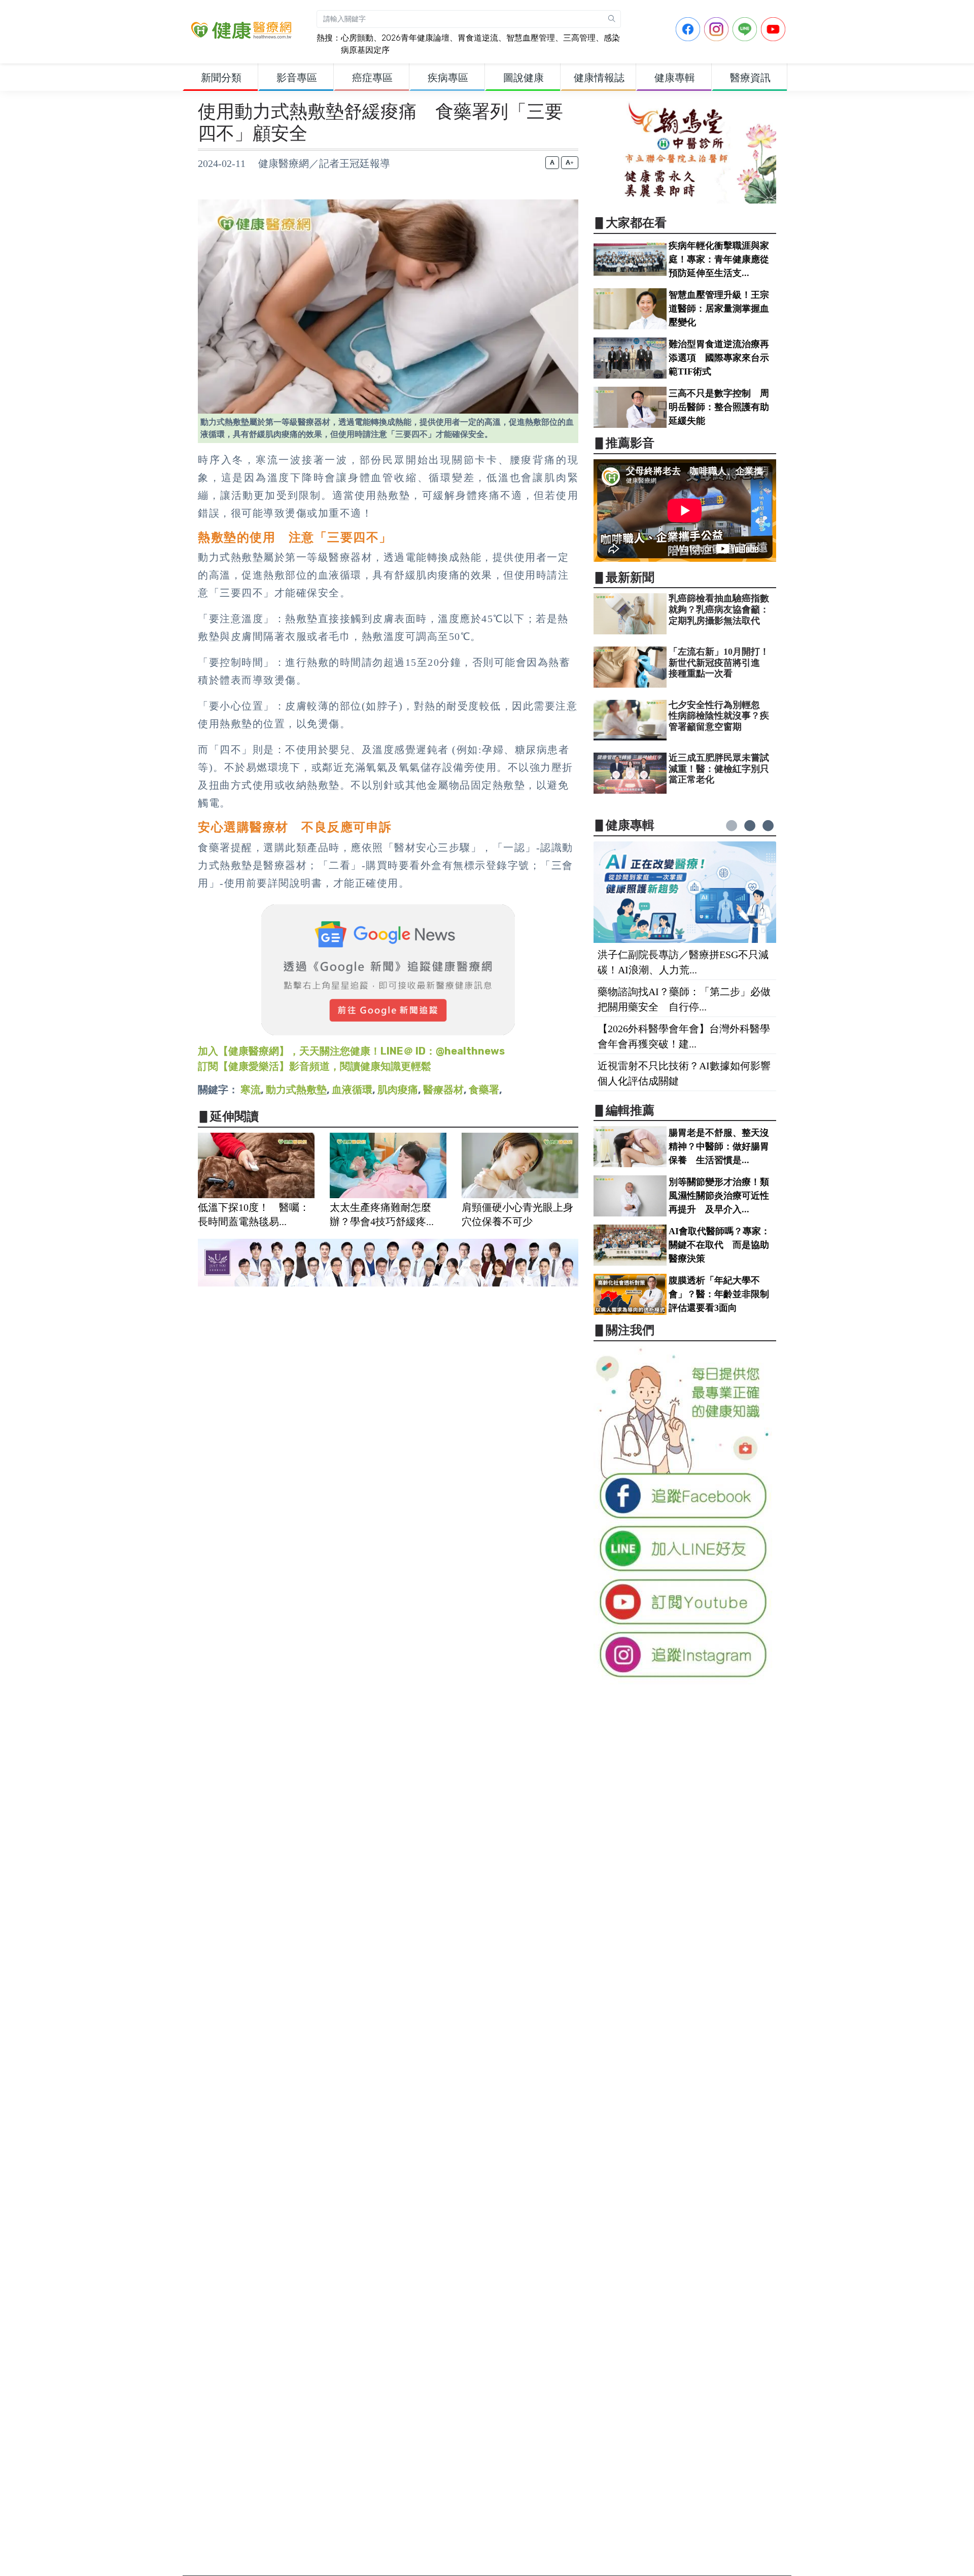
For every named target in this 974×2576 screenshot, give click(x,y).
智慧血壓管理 (531, 38)
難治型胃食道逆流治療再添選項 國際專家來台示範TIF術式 (719, 358)
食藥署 (484, 1090)
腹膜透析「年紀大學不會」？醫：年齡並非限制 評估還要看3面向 (723, 1294)
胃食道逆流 (478, 38)
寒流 (251, 1090)
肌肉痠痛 (398, 1090)
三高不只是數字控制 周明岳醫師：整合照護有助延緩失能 (719, 407)
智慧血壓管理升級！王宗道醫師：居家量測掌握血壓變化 (719, 309)
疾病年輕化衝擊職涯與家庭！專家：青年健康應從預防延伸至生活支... (719, 259)
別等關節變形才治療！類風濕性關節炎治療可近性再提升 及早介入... (719, 1196)
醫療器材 (443, 1090)
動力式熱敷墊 (296, 1090)
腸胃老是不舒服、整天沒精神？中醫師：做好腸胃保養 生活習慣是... (719, 1146)
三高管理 (579, 38)
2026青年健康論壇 (415, 38)
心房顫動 (357, 38)
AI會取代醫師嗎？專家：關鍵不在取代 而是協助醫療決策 (719, 1245)
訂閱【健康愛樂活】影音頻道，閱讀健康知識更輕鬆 (315, 1066)
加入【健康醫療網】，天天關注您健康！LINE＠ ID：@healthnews (351, 1051)
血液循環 (352, 1090)
